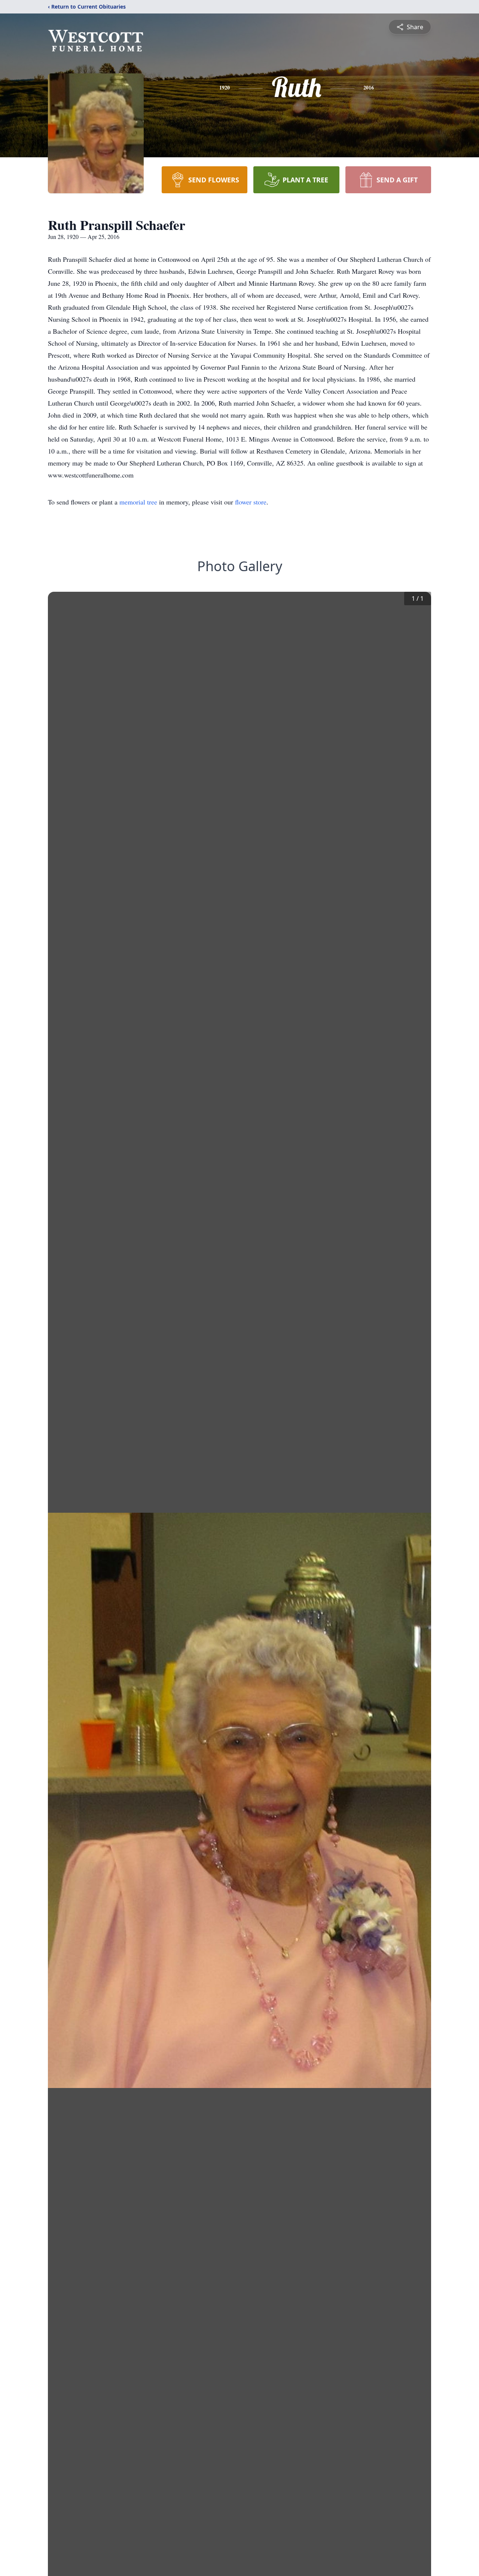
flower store (251, 502)
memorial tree (138, 502)
